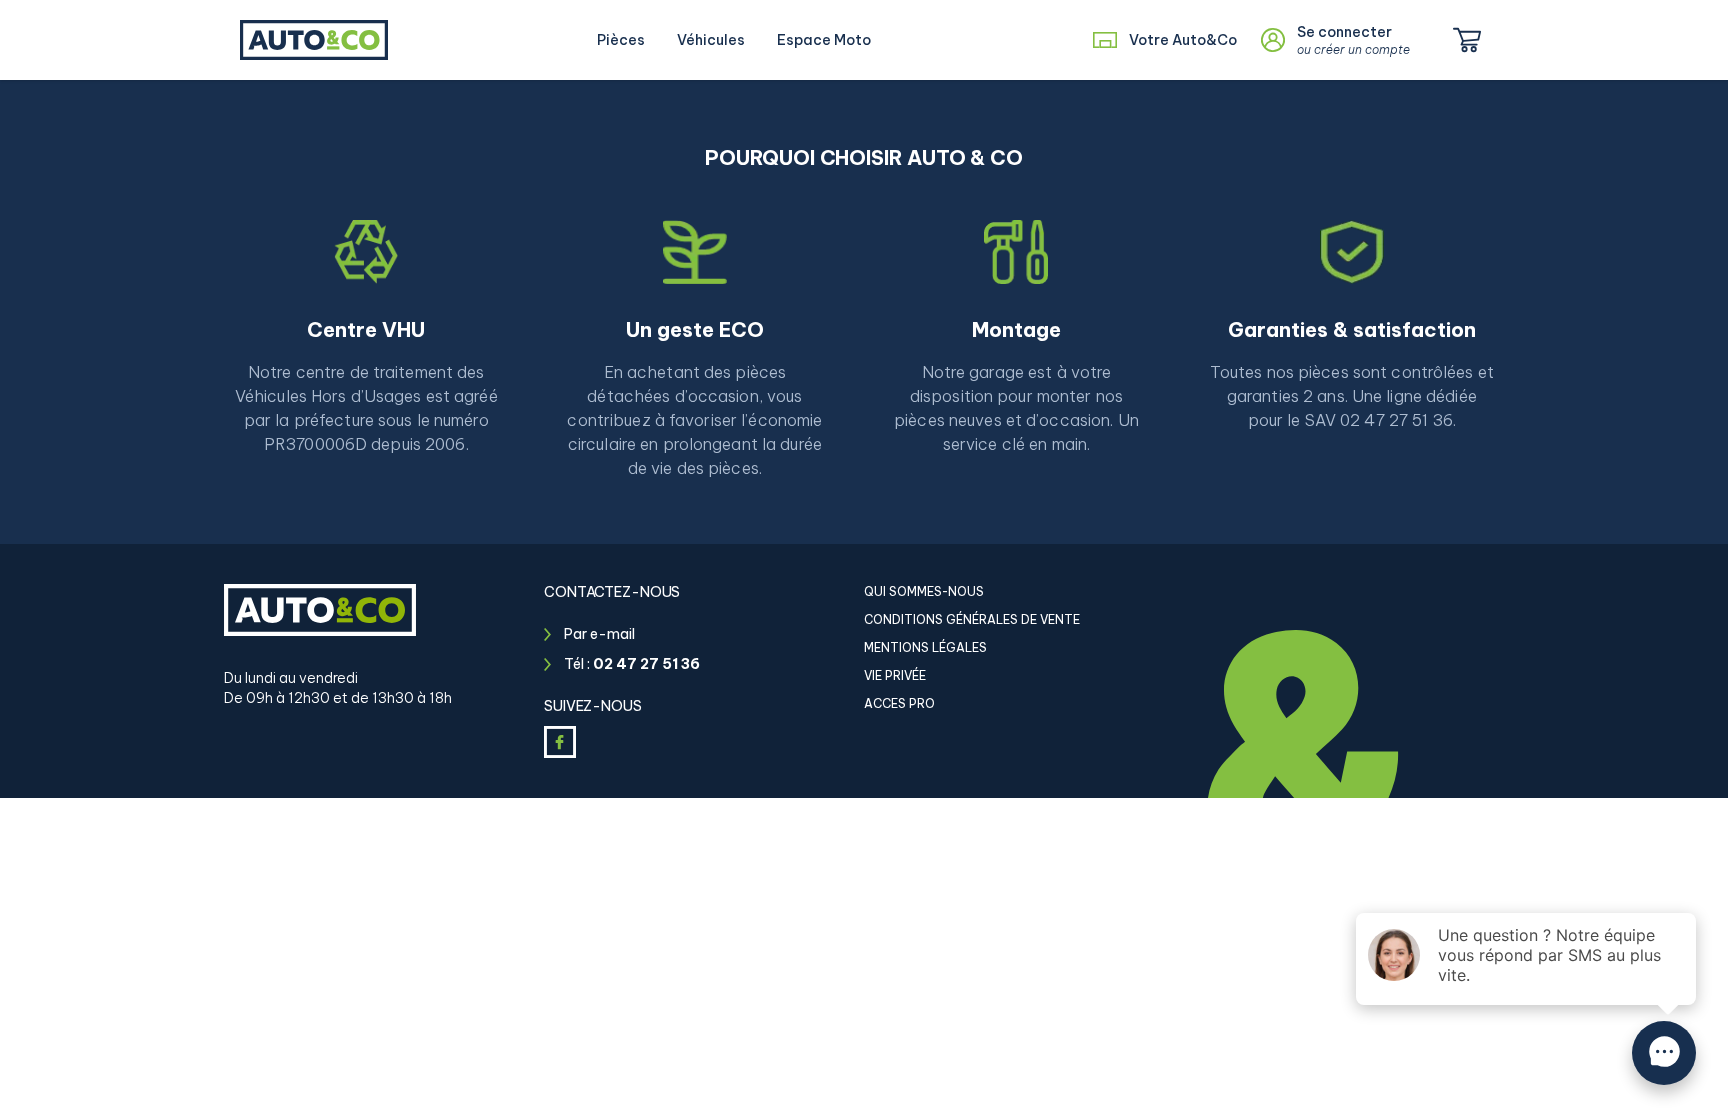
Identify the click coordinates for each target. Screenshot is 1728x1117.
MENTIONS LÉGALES (925, 647)
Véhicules (711, 40)
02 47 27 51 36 (646, 664)
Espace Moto (824, 40)
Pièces (621, 40)
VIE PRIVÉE (895, 675)
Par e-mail (599, 634)
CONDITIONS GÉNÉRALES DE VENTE (972, 619)
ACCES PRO (899, 703)
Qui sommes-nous (924, 591)
